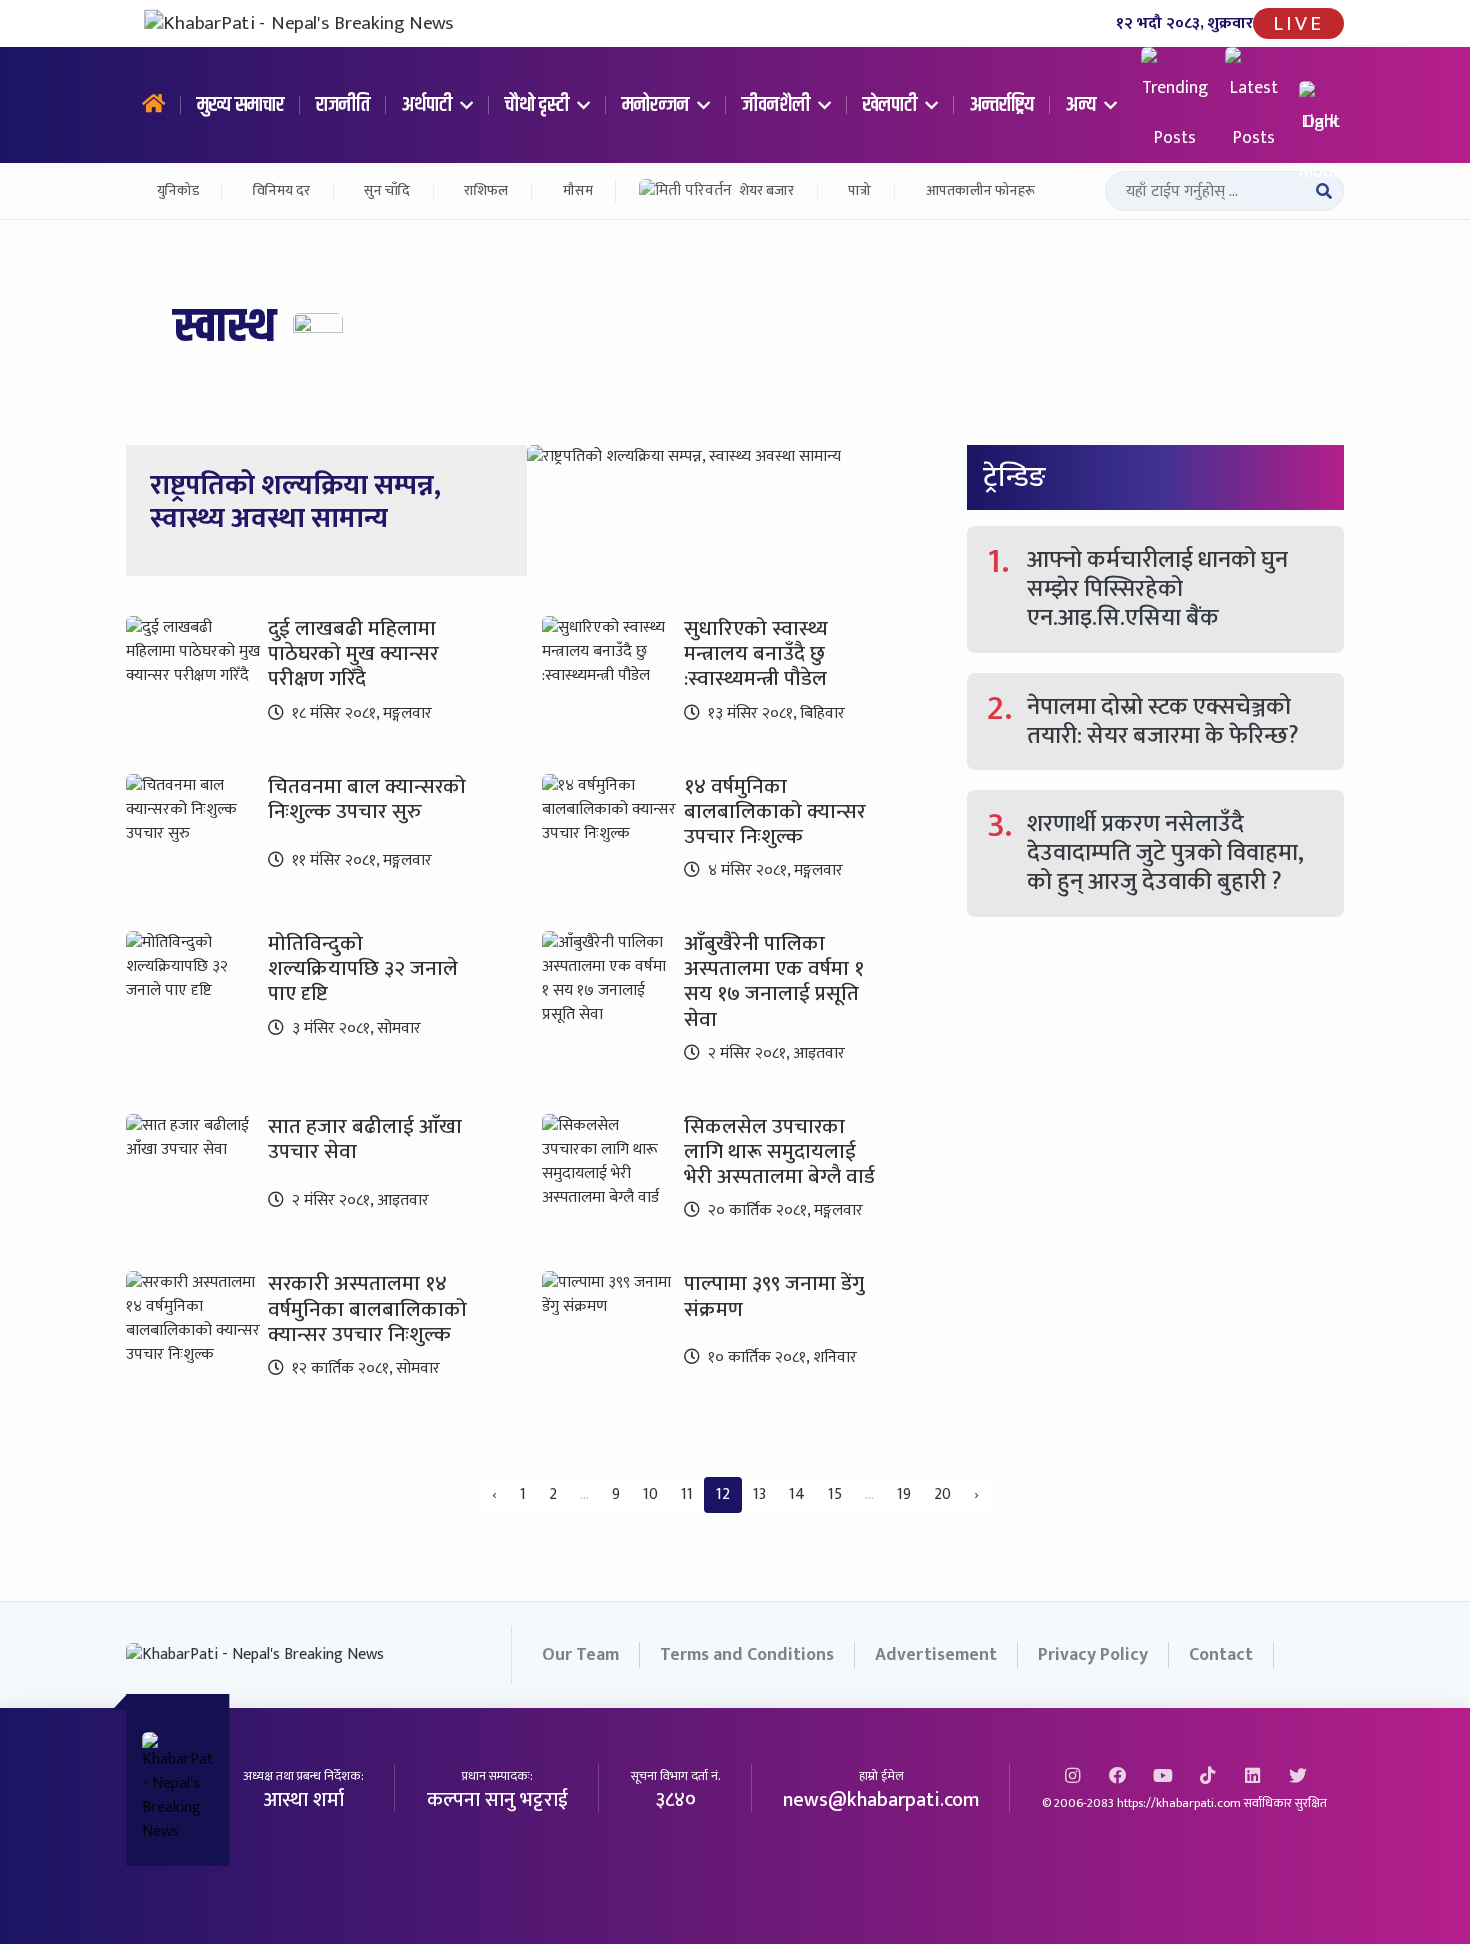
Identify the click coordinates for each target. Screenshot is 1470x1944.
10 (650, 1494)
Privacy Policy (1093, 1655)
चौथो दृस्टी (539, 105)
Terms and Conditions (747, 1655)
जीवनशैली (778, 105)
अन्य (1083, 105)
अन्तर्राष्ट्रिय (1002, 105)
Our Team (580, 1655)
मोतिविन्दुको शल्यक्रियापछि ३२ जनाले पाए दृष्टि (363, 968)
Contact (1221, 1655)
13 (759, 1494)
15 (835, 1494)
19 (904, 1494)
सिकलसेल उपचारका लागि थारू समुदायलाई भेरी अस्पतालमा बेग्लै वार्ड (779, 1151)
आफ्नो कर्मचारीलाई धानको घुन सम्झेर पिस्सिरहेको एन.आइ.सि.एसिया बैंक (1157, 589)
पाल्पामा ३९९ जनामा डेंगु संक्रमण (774, 1296)
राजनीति (343, 105)
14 (797, 1494)
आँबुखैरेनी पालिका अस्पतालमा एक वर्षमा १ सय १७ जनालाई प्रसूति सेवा (774, 981)
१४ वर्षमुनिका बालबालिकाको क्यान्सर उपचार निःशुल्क (775, 811)
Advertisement (936, 1655)
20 (942, 1494)
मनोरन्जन (657, 105)
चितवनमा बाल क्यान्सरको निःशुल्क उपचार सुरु (367, 799)
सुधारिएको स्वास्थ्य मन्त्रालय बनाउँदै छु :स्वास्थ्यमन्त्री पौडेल (756, 653)
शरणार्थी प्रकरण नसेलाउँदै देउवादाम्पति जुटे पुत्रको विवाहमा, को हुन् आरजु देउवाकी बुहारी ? (1165, 853)
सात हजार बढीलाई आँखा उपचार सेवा (365, 1139)
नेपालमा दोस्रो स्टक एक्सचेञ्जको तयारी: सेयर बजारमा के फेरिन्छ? (1163, 721)
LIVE (1298, 23)
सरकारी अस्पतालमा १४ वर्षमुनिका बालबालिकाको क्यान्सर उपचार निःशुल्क (367, 1308)
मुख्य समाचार (240, 105)
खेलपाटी (892, 105)
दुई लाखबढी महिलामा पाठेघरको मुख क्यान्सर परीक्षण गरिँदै (353, 653)
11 (687, 1494)
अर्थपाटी (429, 105)
